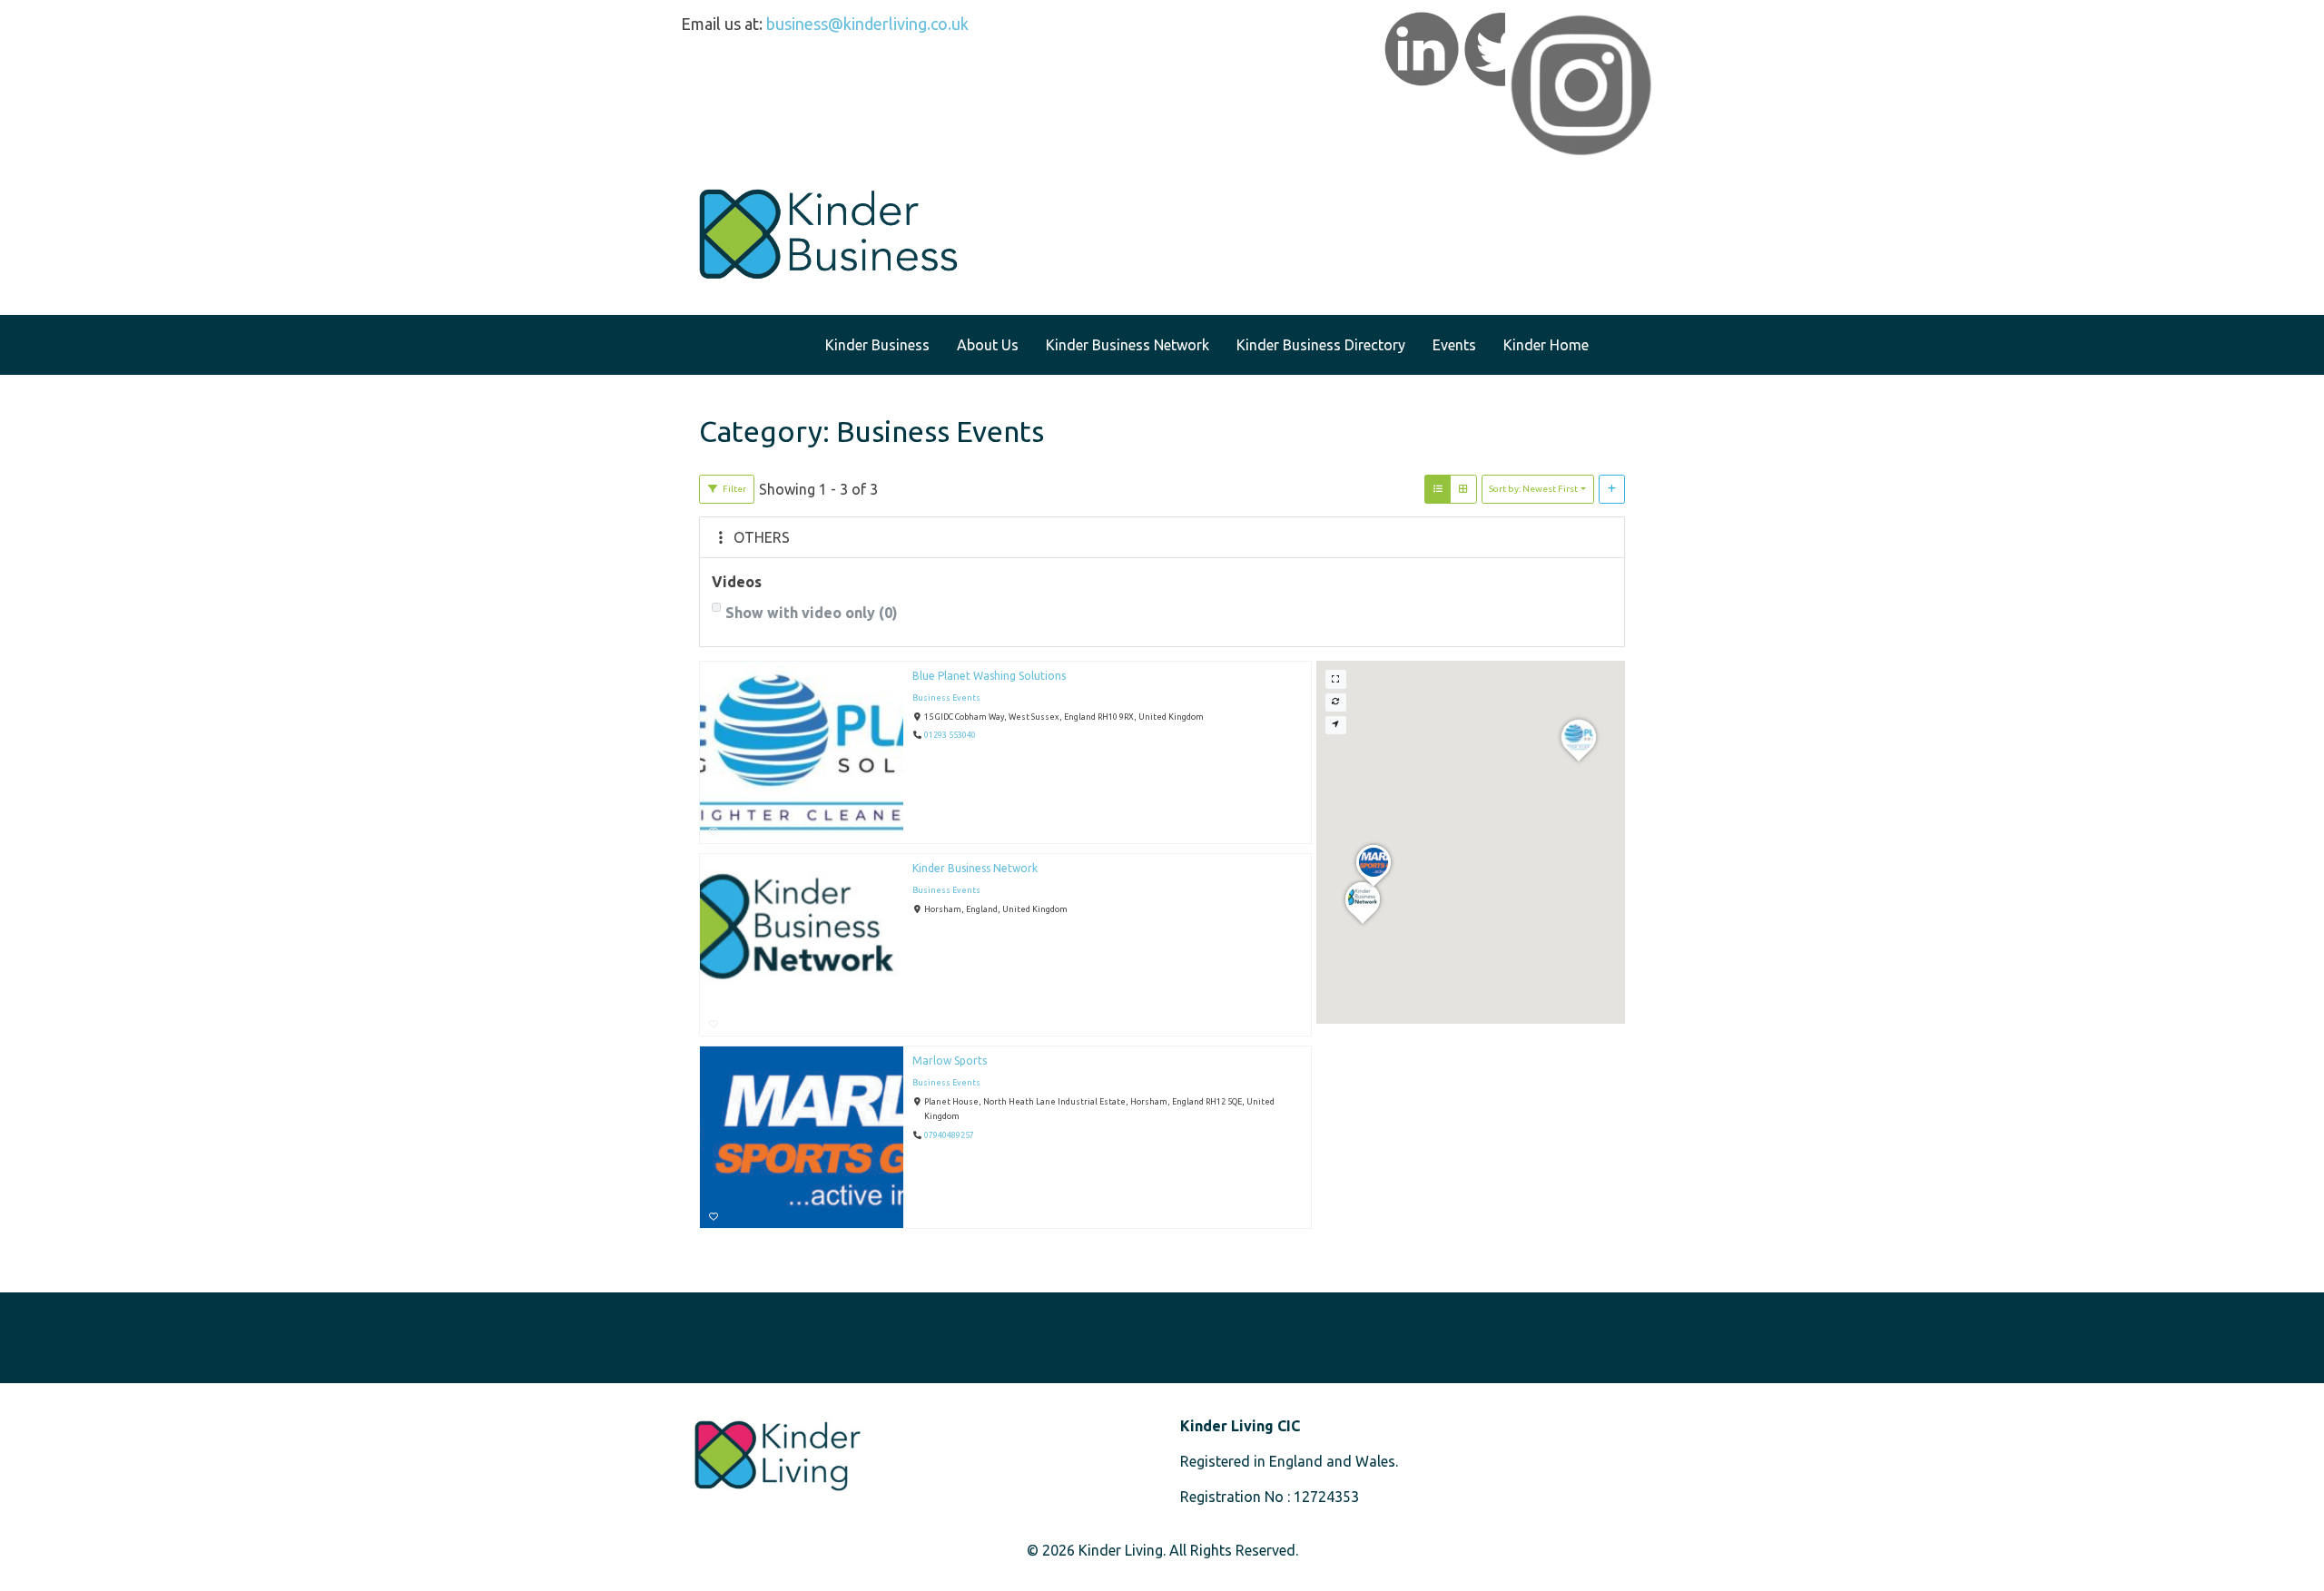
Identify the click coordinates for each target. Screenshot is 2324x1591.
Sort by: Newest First (1533, 489)
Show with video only (812, 613)
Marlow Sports (950, 1061)
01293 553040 (950, 736)
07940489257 (949, 1135)
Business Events (946, 698)
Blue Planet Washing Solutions (989, 676)
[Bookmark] (714, 832)
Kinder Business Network (975, 868)
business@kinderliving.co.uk (867, 24)
